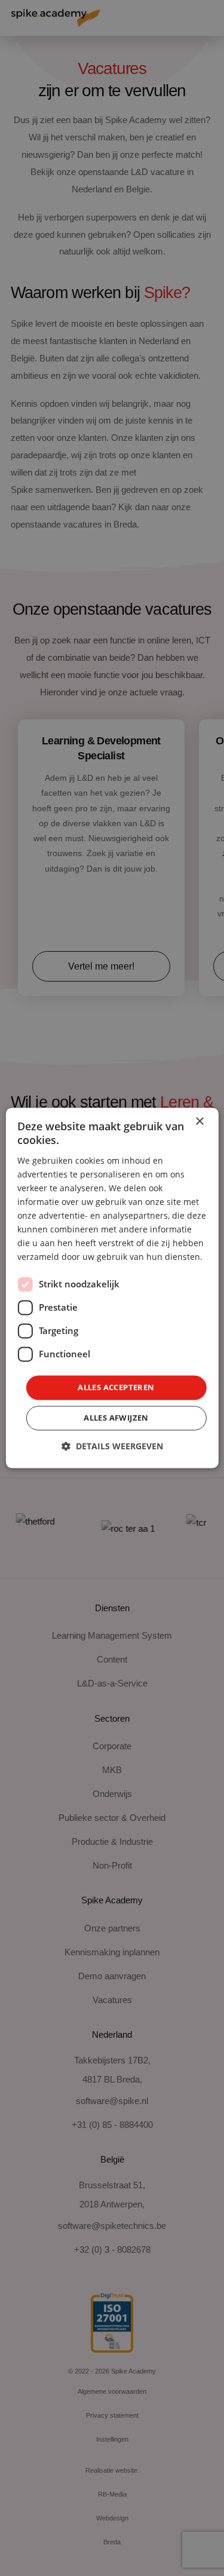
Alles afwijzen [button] (116, 1418)
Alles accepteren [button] (116, 1387)
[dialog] (112, 1288)
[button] (112, 1447)
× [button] (199, 1122)
